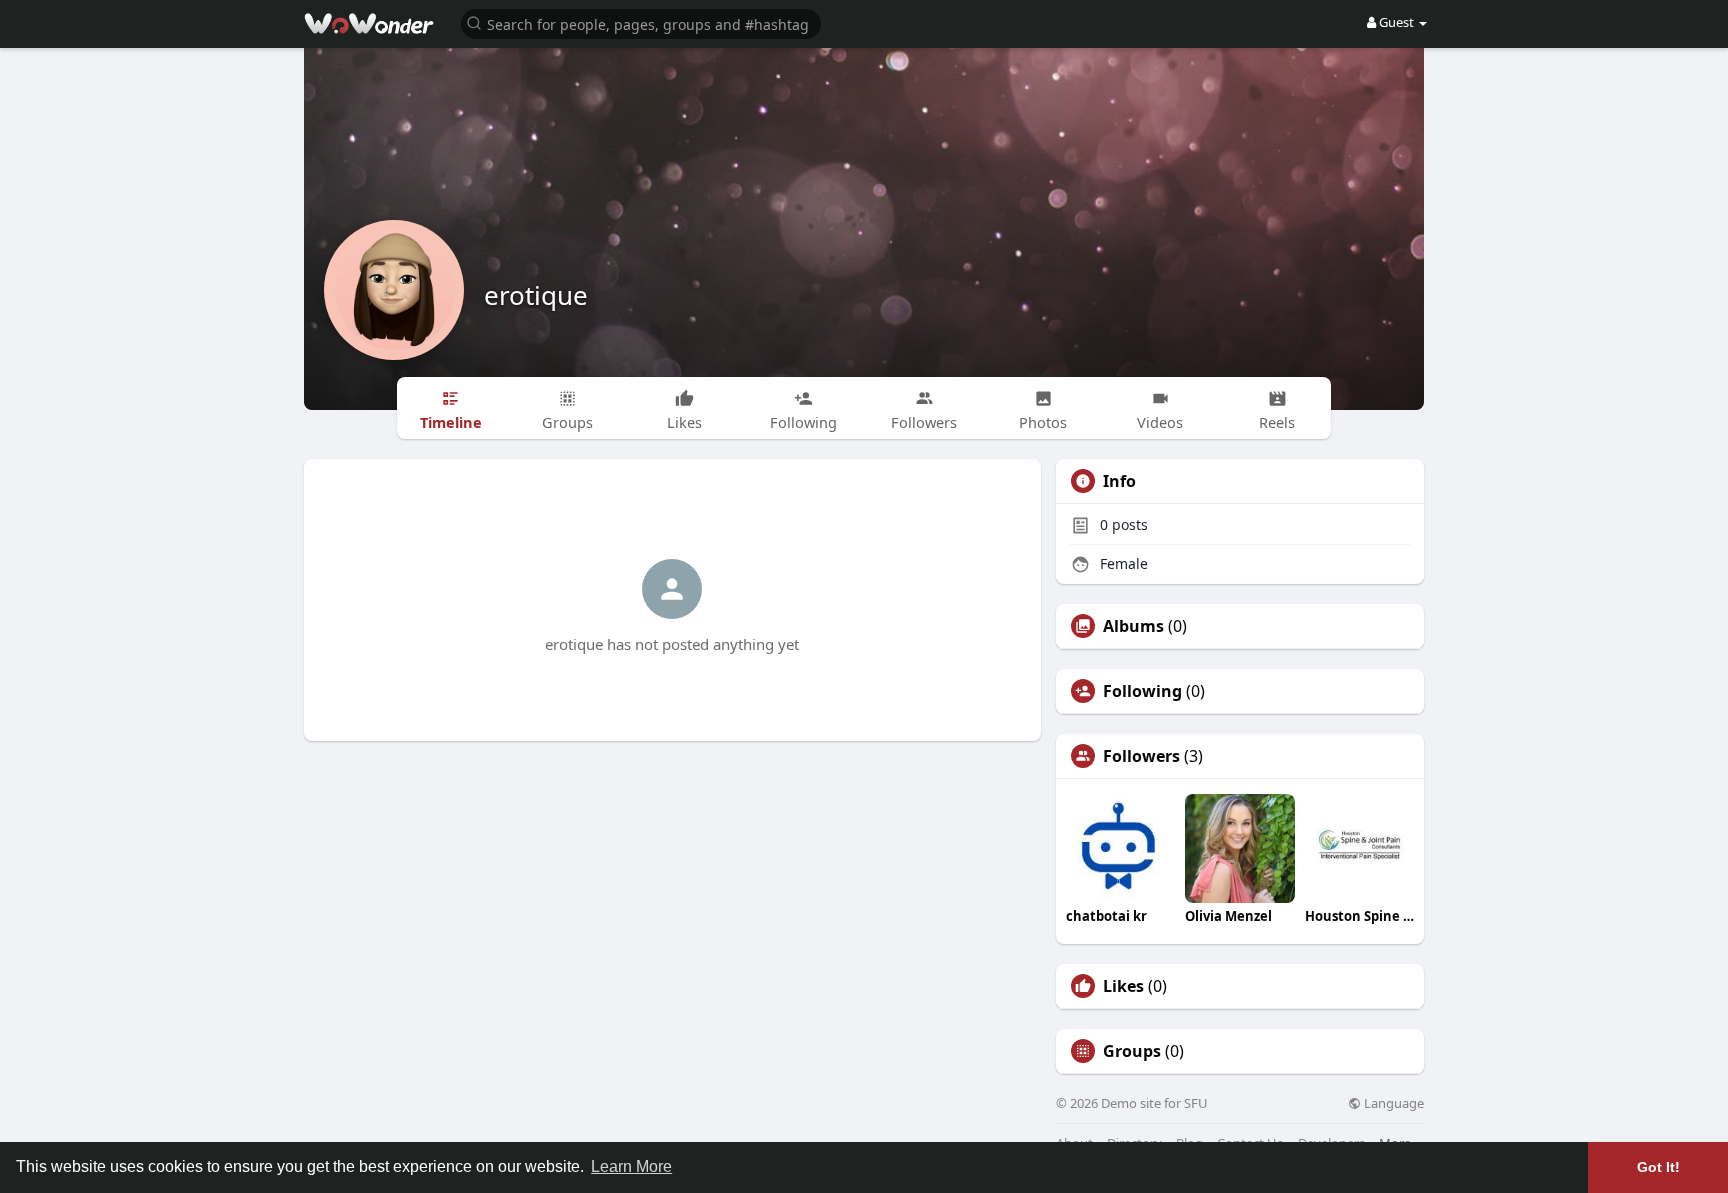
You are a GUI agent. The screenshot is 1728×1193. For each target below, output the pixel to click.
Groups (1132, 1051)
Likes (1123, 986)
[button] (641, 22)
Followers (1141, 756)
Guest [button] (1396, 22)
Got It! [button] (1658, 1167)
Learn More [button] (631, 1166)
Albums (1133, 626)
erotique (536, 295)
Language (1392, 1103)
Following (1142, 691)
